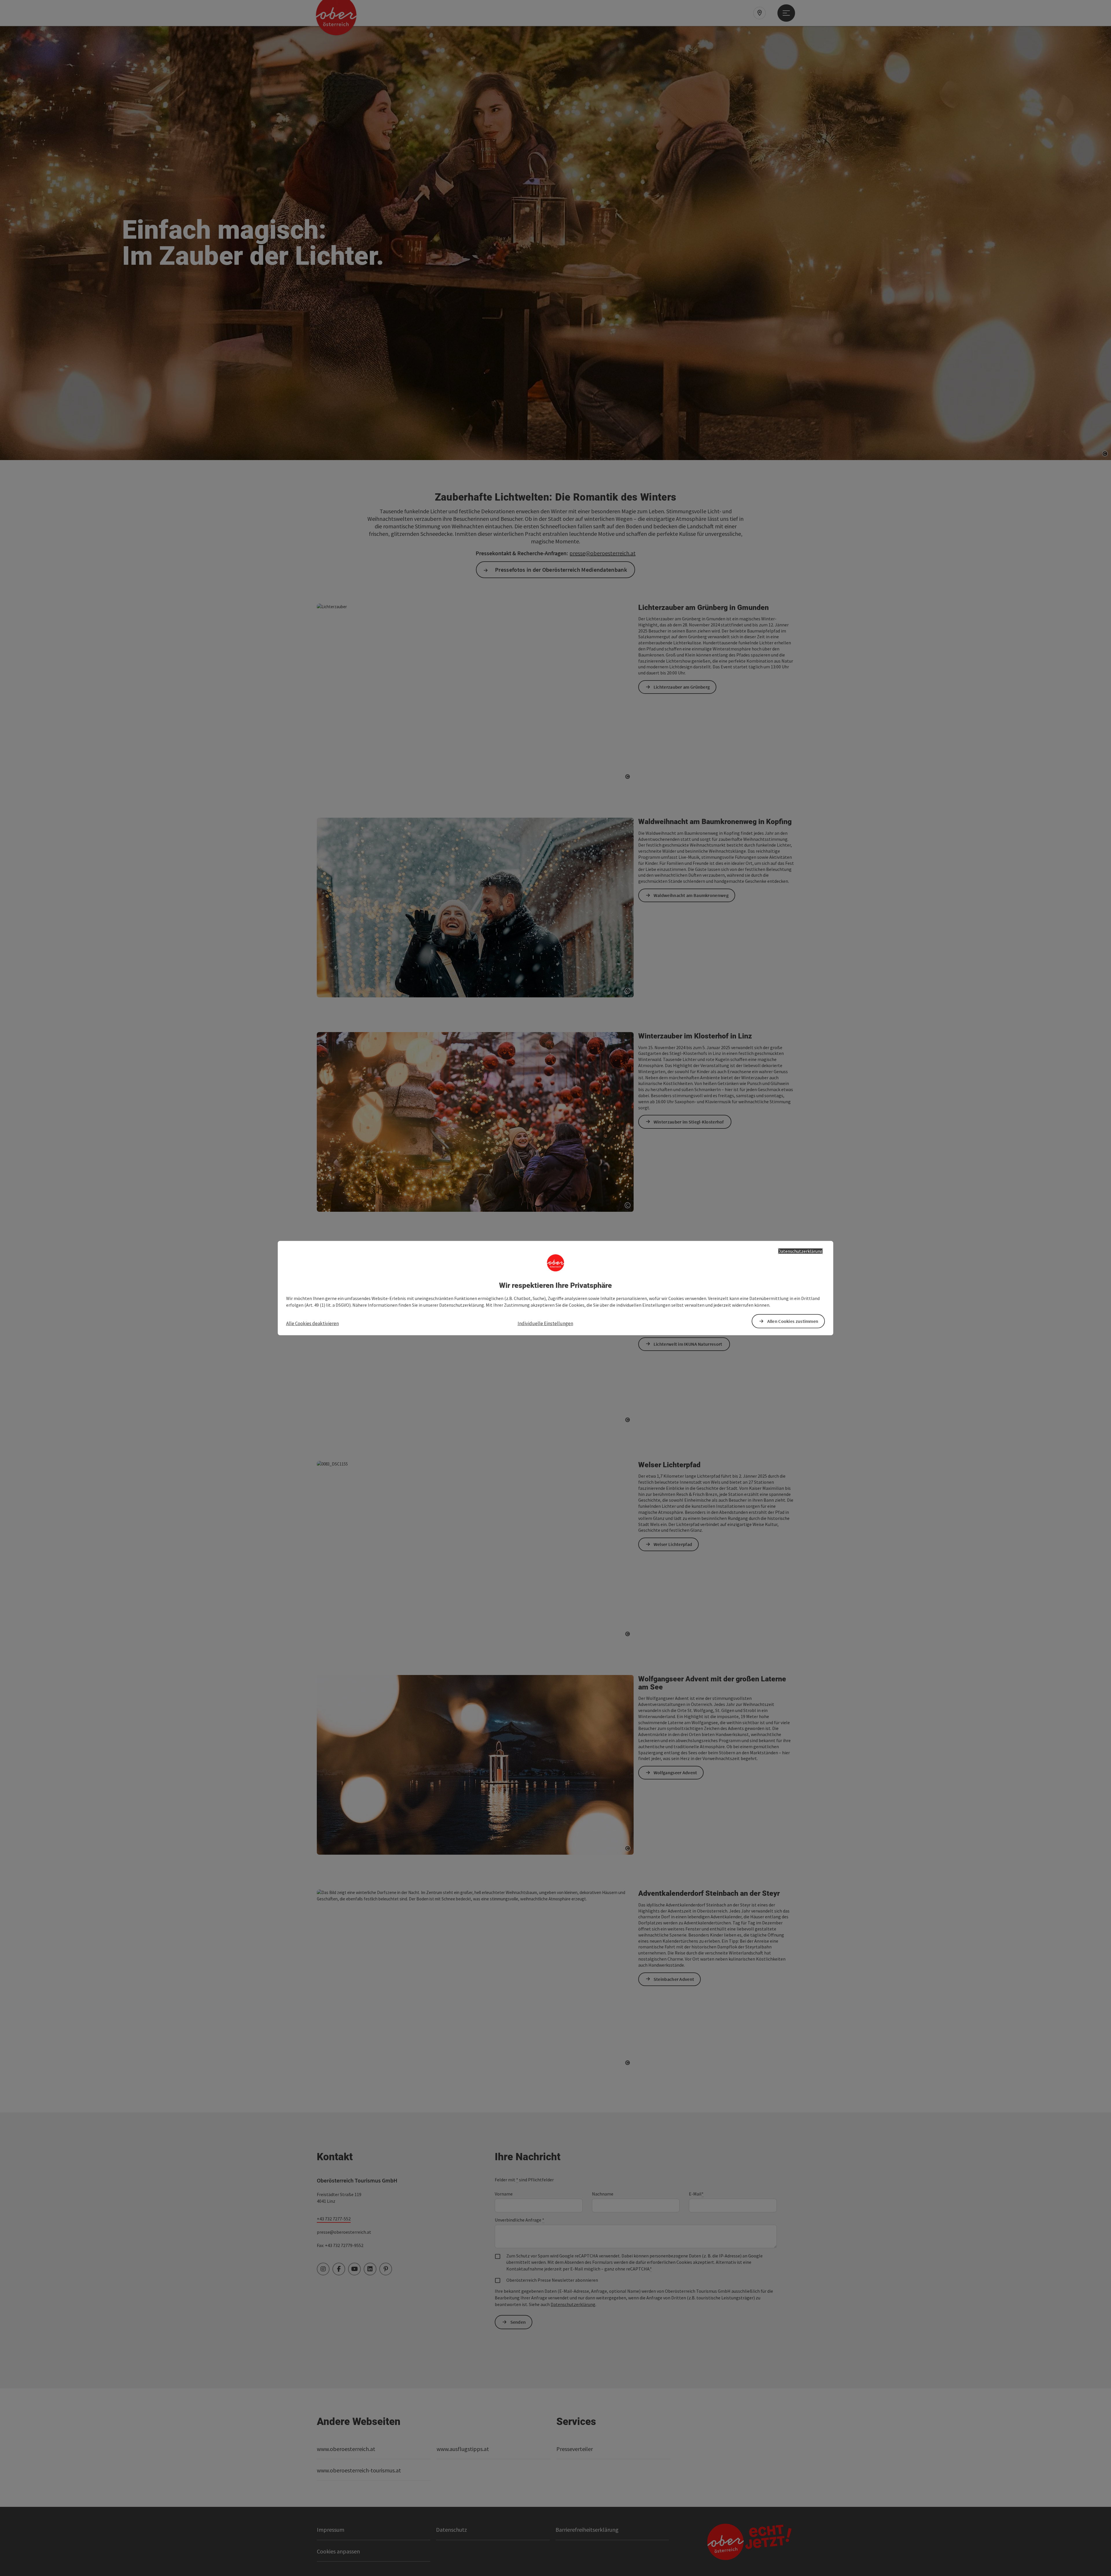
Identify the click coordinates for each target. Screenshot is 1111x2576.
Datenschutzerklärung (800, 1251)
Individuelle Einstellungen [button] (545, 1323)
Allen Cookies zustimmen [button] (793, 1321)
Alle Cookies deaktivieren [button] (312, 1323)
